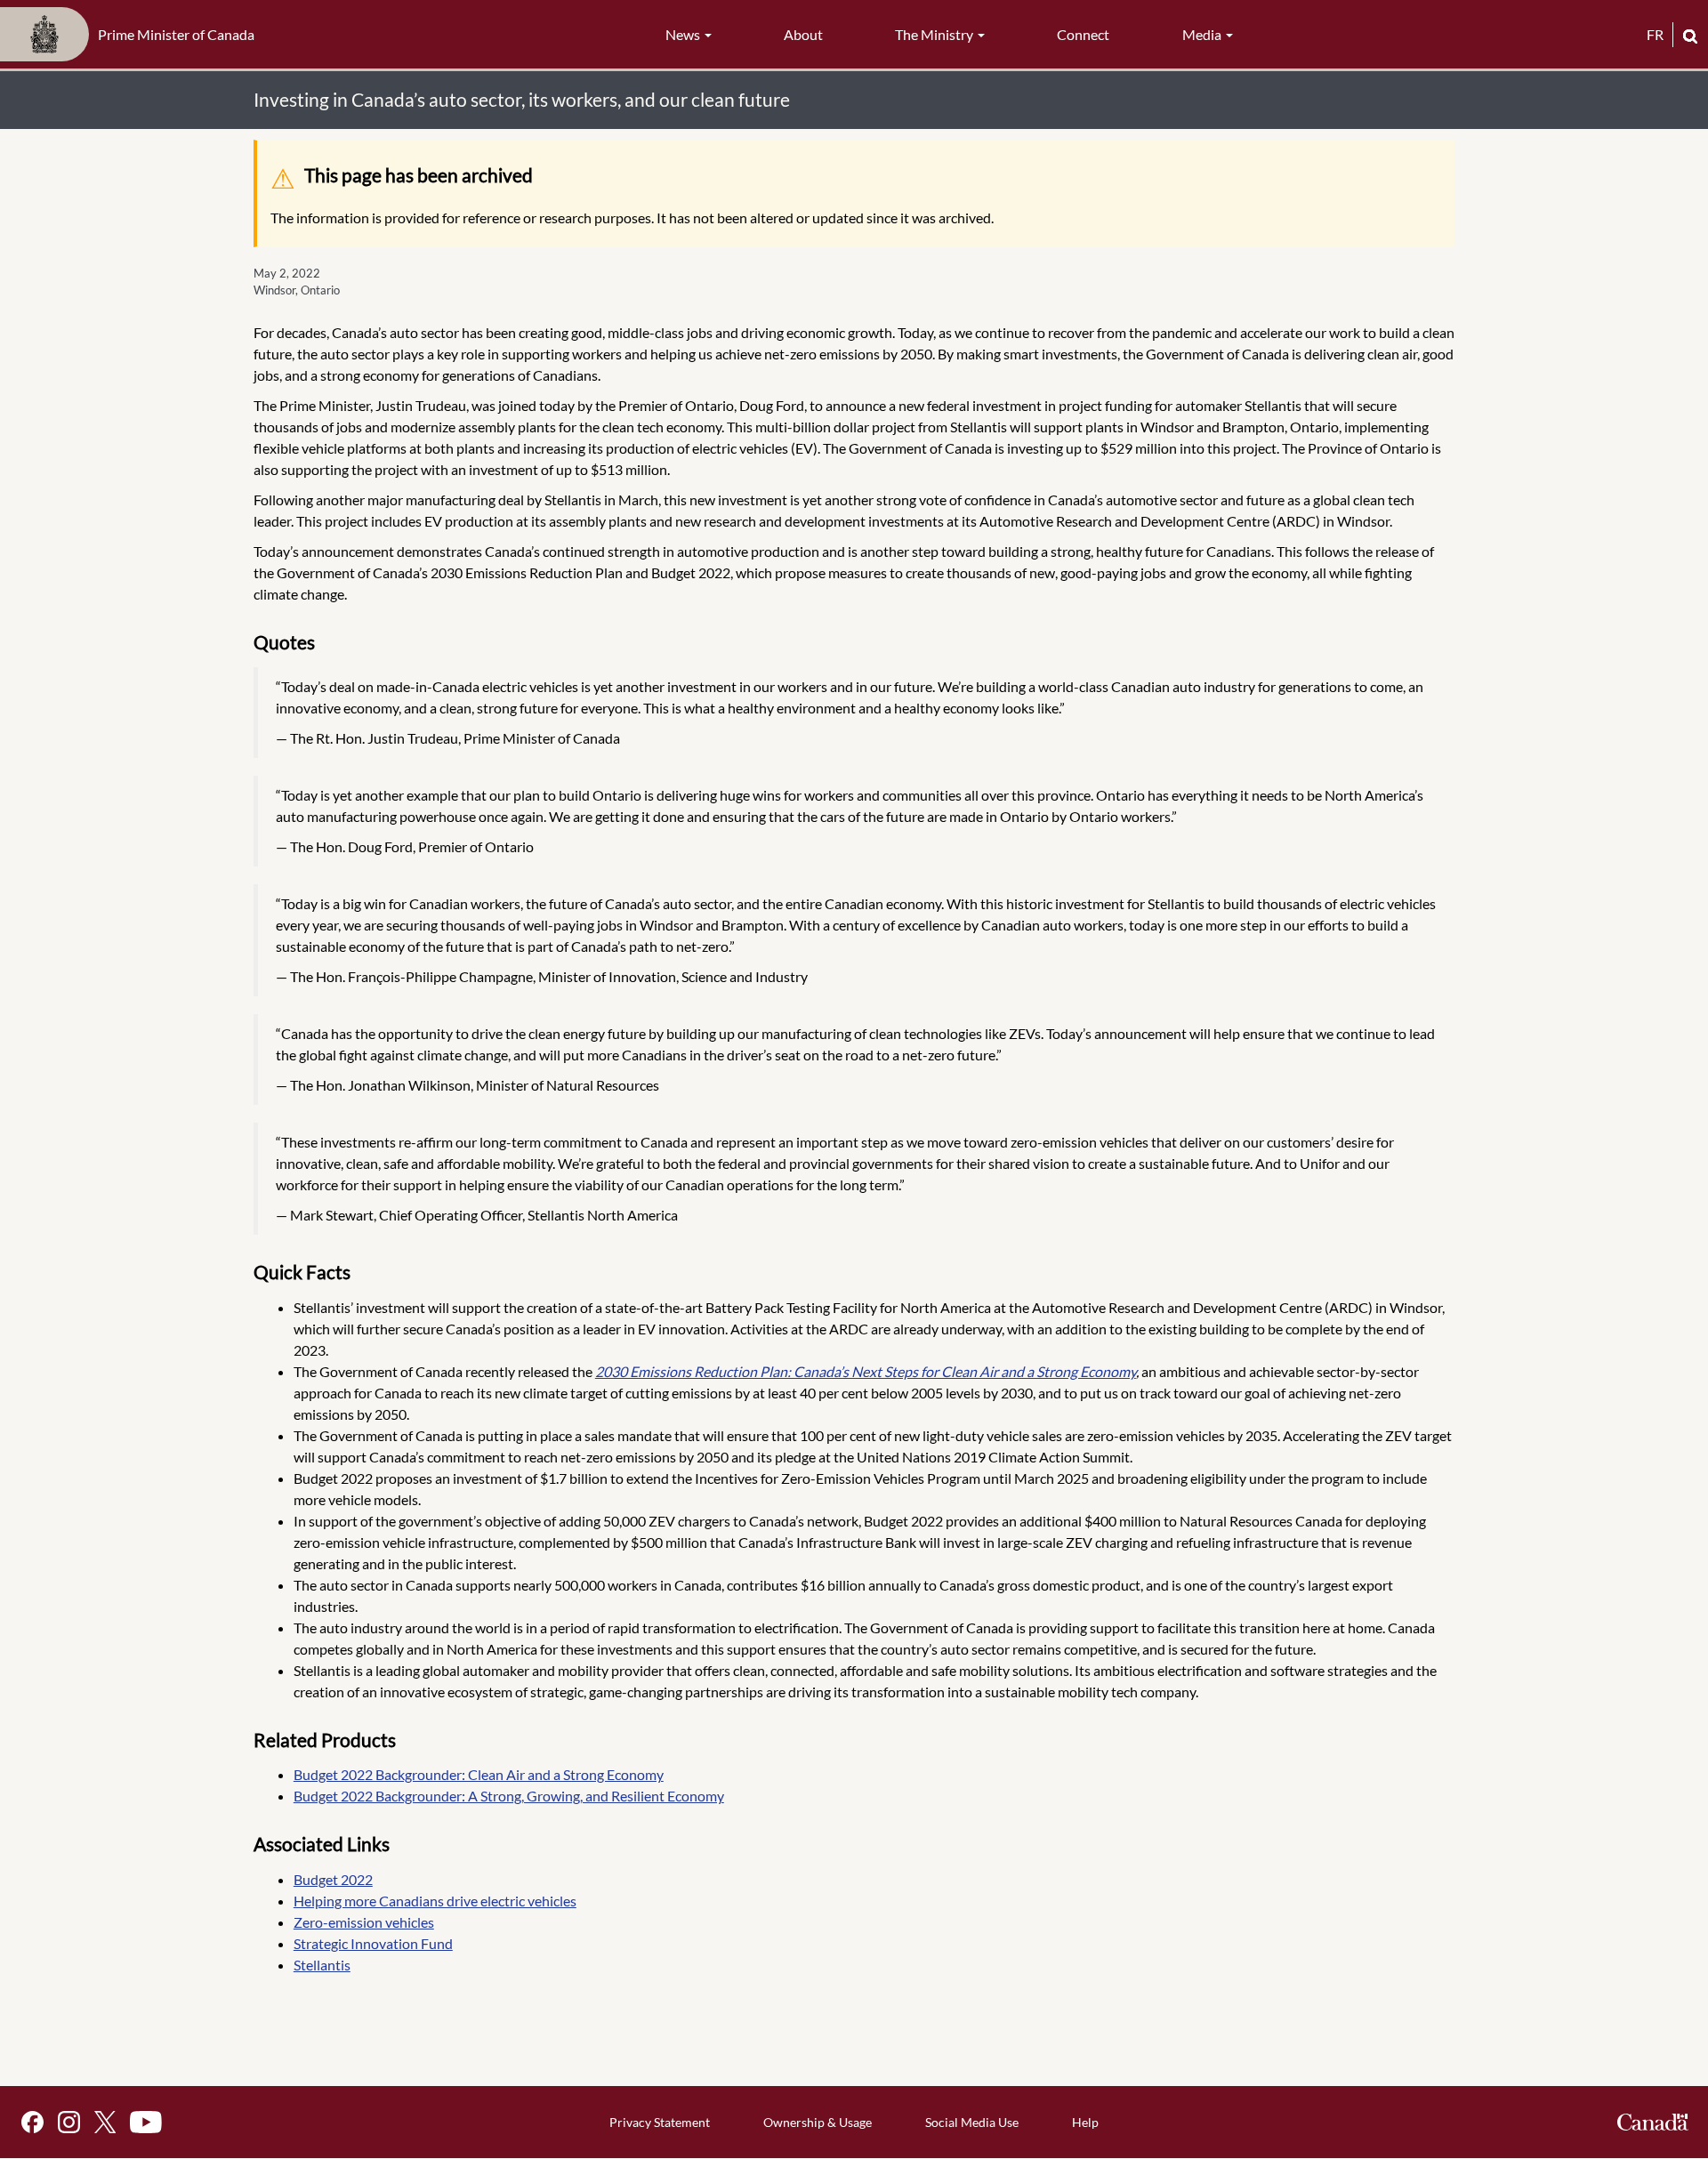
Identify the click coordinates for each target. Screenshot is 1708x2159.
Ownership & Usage (818, 2122)
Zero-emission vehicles (364, 1922)
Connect (1083, 34)
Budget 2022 (333, 1879)
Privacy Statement (660, 2122)
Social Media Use (972, 2122)
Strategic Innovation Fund (373, 1943)
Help (1085, 2122)
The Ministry (935, 34)
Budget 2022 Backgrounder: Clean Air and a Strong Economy (479, 1774)
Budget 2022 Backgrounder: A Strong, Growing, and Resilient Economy (509, 1796)
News (684, 34)
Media (1203, 34)
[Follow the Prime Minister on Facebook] (32, 2122)
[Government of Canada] (1653, 2122)
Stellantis (322, 1965)
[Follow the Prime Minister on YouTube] (146, 2122)
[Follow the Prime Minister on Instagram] (69, 2122)
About (803, 34)
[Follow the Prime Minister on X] (105, 2122)
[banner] (133, 35)
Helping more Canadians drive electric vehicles (435, 1901)
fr (1655, 34)
